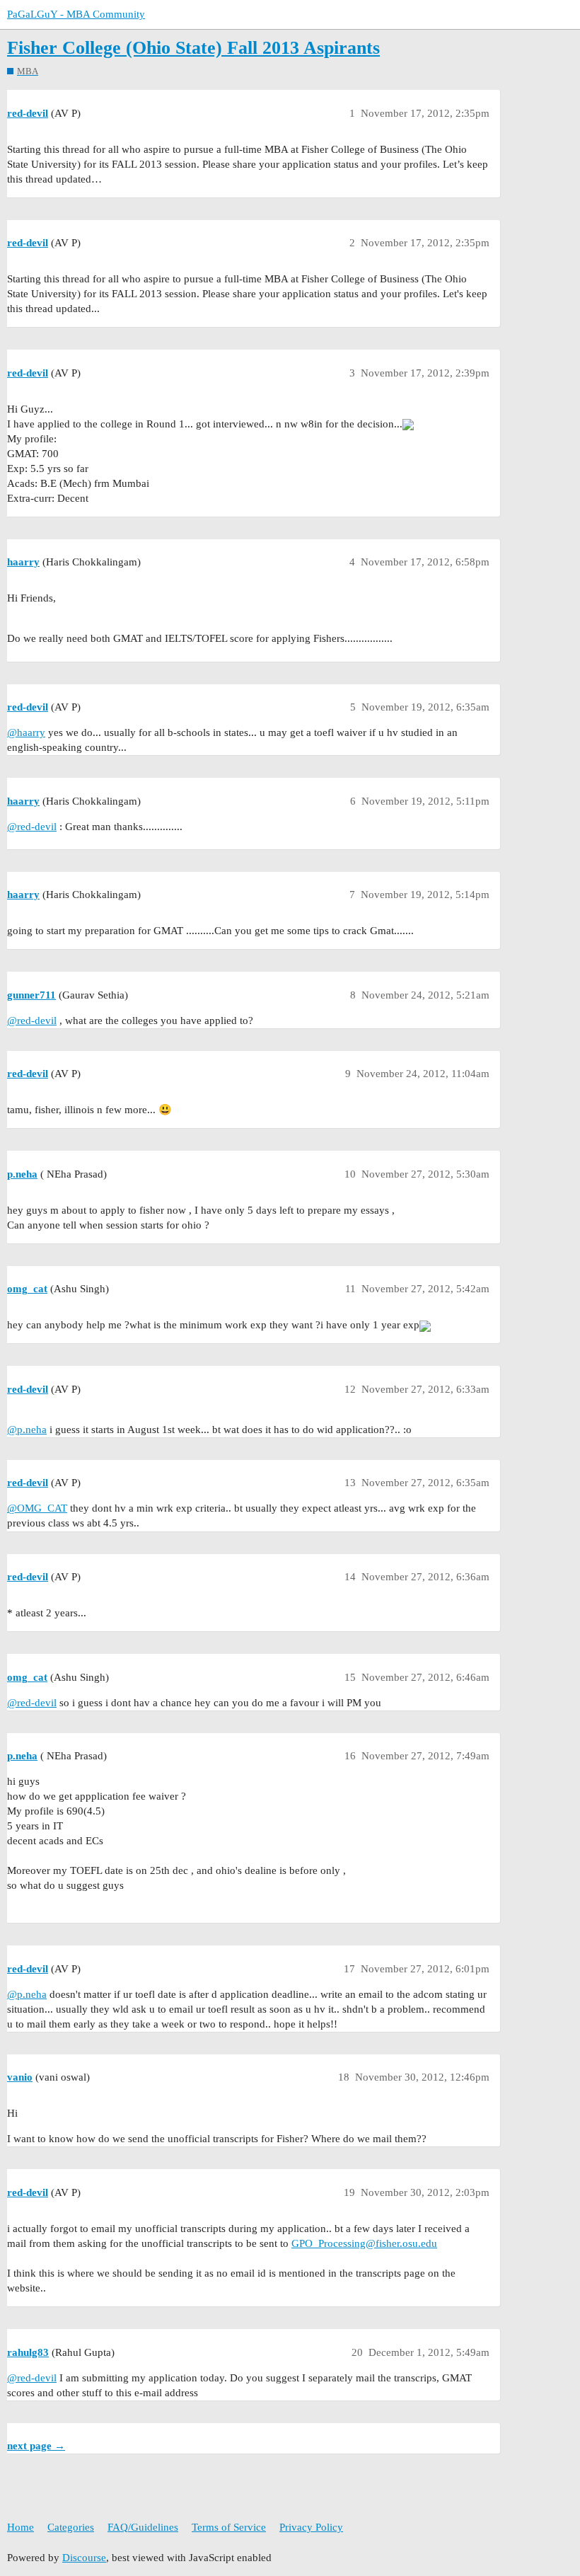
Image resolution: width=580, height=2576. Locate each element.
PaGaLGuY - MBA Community (76, 14)
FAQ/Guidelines (143, 2527)
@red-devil (32, 827)
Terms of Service (229, 2527)
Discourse (84, 2558)
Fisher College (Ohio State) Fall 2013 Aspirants (193, 48)
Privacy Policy (311, 2527)
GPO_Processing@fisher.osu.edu (364, 2243)
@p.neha (27, 1430)
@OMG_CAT (37, 1508)
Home (21, 2527)
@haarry (26, 732)
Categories (71, 2527)
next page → (36, 2446)
